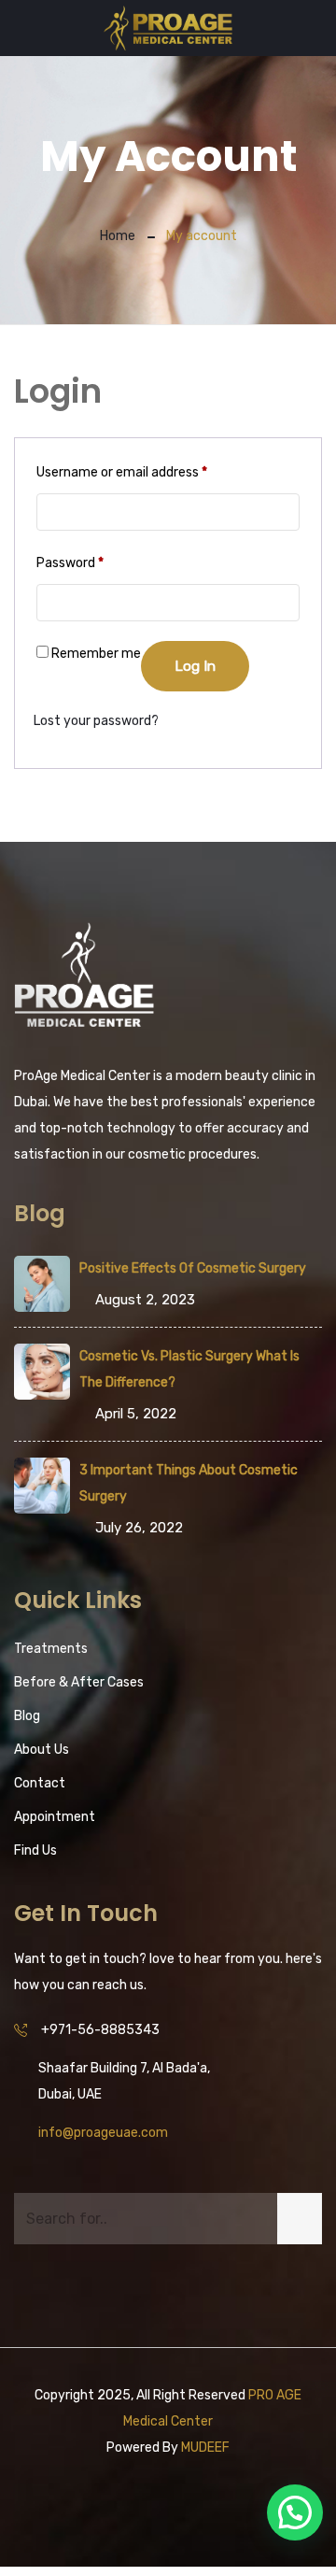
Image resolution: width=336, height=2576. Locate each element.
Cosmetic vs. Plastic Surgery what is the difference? (189, 1369)
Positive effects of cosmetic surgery (193, 1268)
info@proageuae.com (103, 2133)
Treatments (51, 1649)
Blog (27, 1716)
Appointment (55, 1817)
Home (118, 236)
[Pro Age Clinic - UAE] (168, 30)
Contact (40, 1783)
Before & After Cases (79, 1682)
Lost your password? (96, 721)
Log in (195, 666)
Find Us (35, 1850)
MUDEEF (205, 2448)
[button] (295, 2512)
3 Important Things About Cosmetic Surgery (189, 1483)
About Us (42, 1750)
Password (70, 562)
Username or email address (122, 472)
